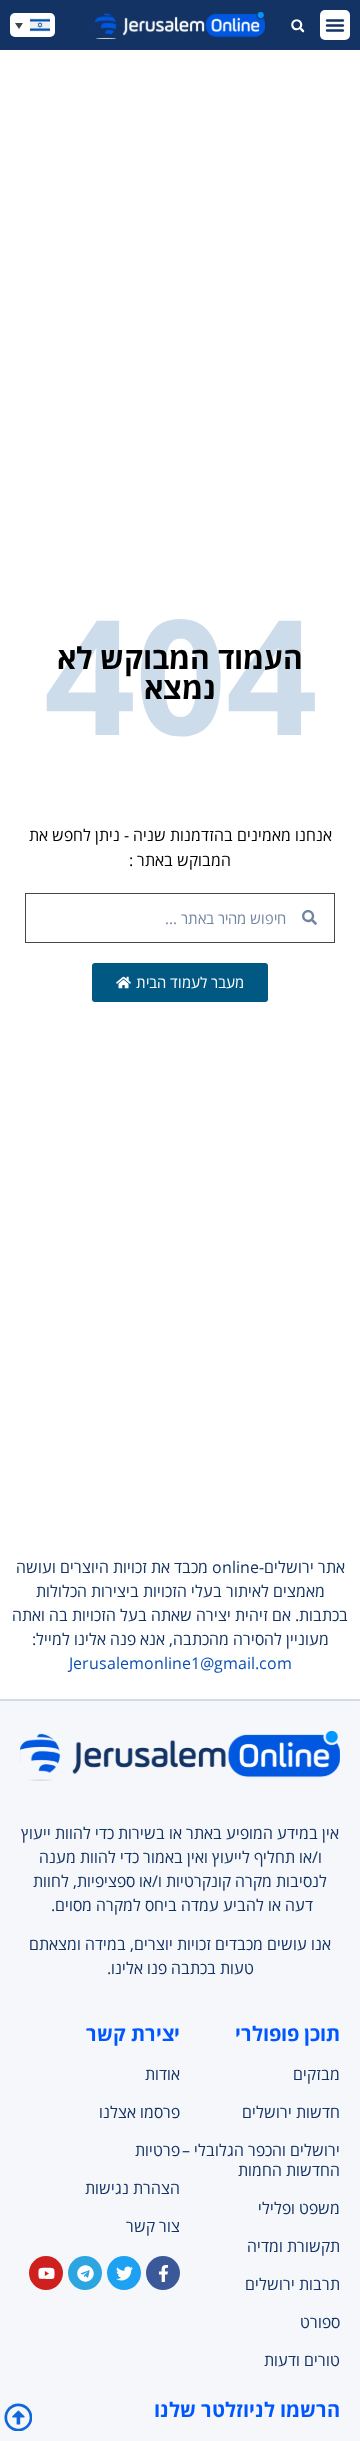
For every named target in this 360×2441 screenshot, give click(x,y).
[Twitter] (124, 2273)
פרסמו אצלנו (139, 2112)
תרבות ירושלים (292, 2284)
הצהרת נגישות (132, 2188)
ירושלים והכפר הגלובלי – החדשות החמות (261, 2160)
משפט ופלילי (299, 2208)
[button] (335, 25)
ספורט (320, 2322)
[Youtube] (46, 2273)
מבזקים (316, 2074)
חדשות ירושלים (291, 2112)
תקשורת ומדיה (293, 2246)
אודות (162, 2074)
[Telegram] (85, 2273)
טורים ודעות (302, 2360)
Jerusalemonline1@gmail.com (180, 1663)
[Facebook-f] (163, 2273)
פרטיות (157, 2150)
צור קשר (153, 2226)
